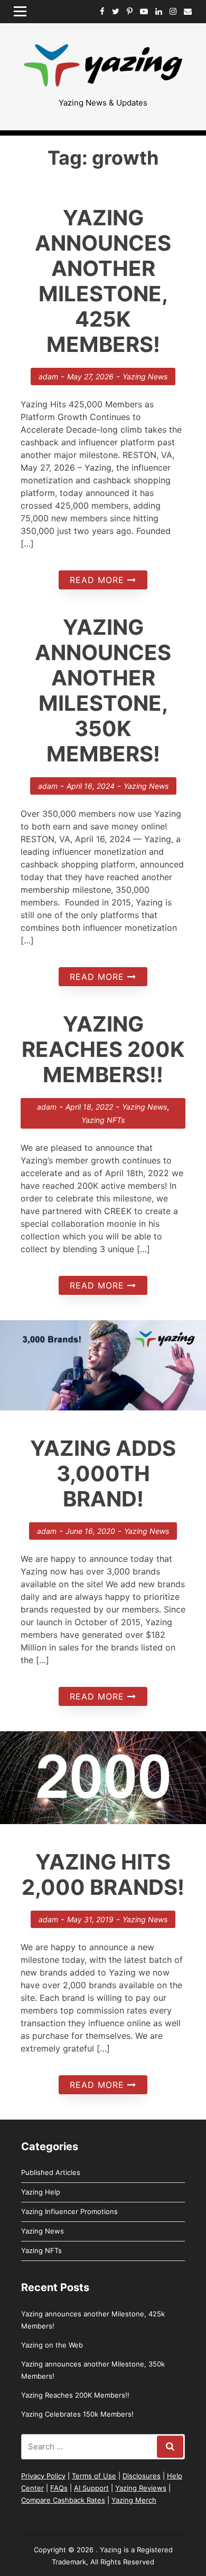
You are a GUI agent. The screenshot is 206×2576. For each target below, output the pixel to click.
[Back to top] (143, 2513)
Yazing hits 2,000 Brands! (103, 1874)
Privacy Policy (43, 2476)
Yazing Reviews (141, 2488)
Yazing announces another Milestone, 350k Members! (103, 690)
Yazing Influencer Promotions (69, 2211)
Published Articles (51, 2172)
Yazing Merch (134, 2500)
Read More (99, 580)
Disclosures (142, 2476)
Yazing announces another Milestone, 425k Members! (103, 281)
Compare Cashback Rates (63, 2500)
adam (48, 376)
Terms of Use (94, 2476)
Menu (24, 11)
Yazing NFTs (103, 1120)
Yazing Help (41, 2192)
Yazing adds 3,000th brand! (103, 1473)
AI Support (91, 2488)
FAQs (59, 2488)
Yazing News (145, 376)
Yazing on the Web (52, 2345)
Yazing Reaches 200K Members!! (103, 1049)
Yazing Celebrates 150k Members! (77, 2414)
